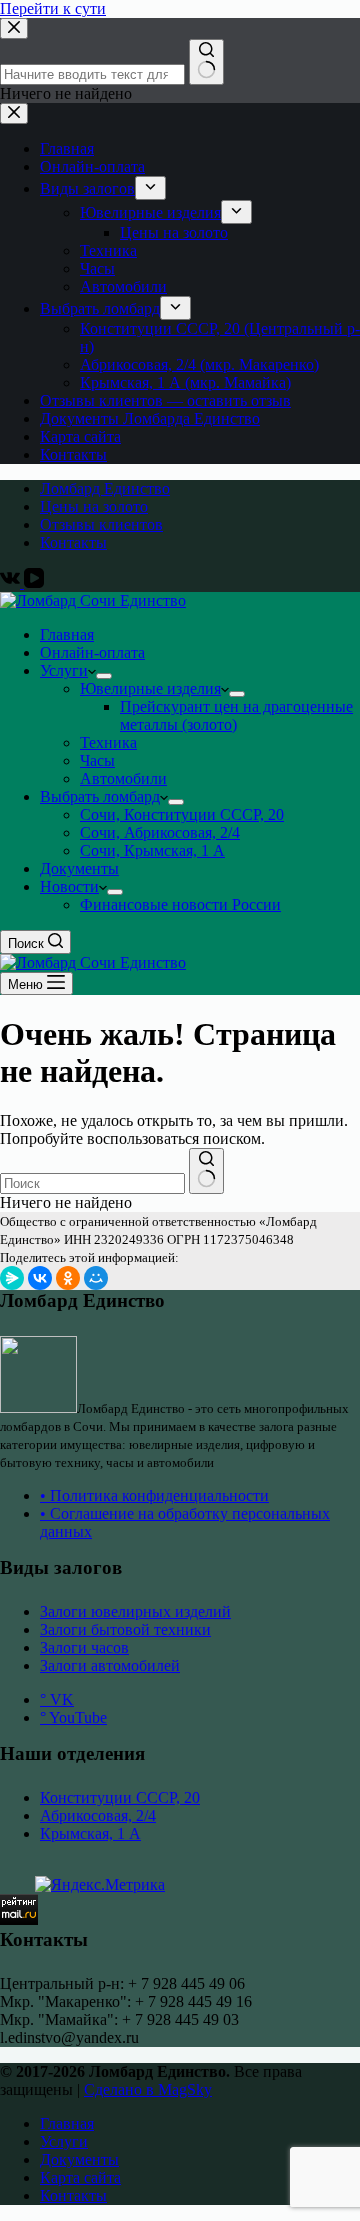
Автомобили (123, 778)
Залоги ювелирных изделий (135, 1611)
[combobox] (92, 1183)
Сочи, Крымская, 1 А (152, 850)
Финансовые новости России (180, 904)
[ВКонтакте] (40, 1278)
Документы (79, 868)
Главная (67, 634)
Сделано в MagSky (148, 2089)
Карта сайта (80, 2177)
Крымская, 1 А (90, 1833)
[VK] (12, 582)
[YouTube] (34, 582)
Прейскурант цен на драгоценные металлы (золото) (236, 715)
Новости (69, 886)
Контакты (73, 542)
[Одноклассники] (68, 1278)
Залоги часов (84, 1647)
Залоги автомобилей (110, 1665)
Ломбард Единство (105, 488)
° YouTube (73, 1717)
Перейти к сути (53, 8)
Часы (97, 760)
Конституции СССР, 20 (120, 1797)
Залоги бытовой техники (125, 1629)
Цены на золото (94, 506)
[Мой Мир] (96, 1278)
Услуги (64, 670)
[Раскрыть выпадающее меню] (104, 676)
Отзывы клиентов (101, 524)
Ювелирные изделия (150, 688)
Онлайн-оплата (92, 652)
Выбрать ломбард (100, 796)
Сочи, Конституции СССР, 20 (182, 814)
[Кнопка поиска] (206, 1171)
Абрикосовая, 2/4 (98, 1815)
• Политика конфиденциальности (154, 1495)
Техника (108, 742)
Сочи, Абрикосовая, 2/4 (160, 832)
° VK (57, 1699)
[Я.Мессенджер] (12, 1278)
